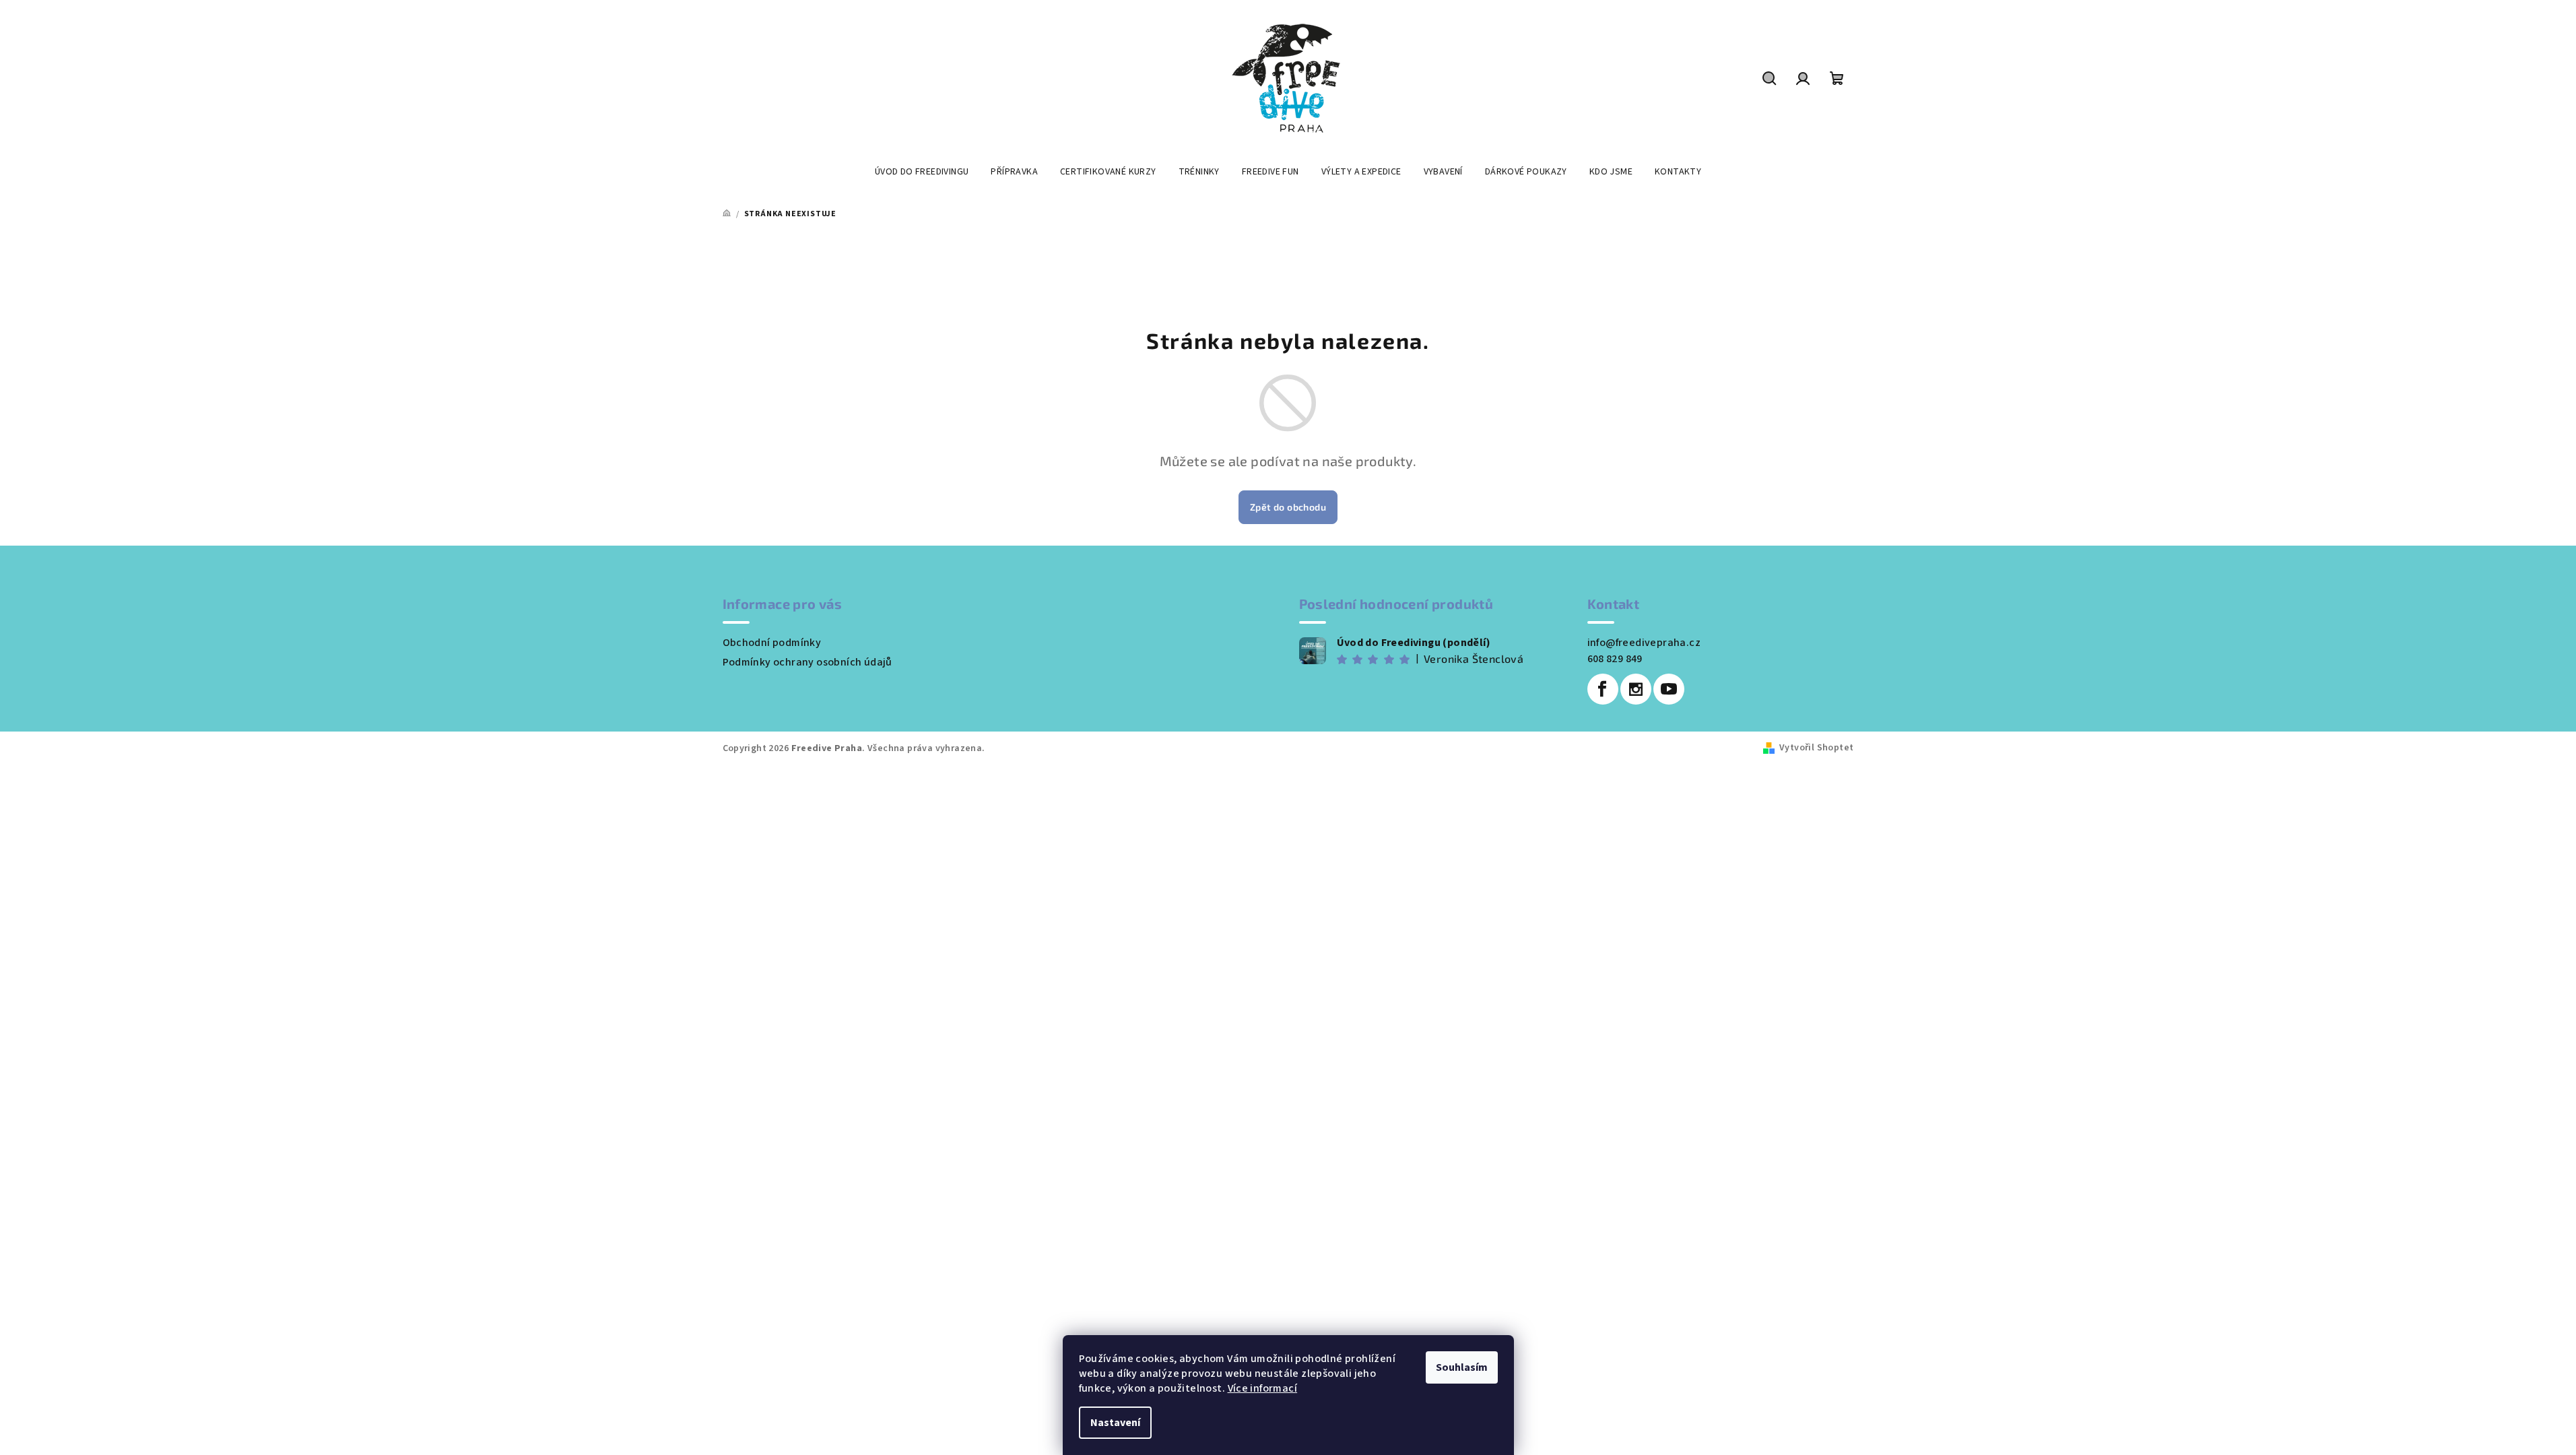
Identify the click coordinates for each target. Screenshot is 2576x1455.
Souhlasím (1462, 1367)
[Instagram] (1636, 689)
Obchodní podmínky (772, 643)
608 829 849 (1615, 659)
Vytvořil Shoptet (1816, 748)
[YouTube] (1669, 689)
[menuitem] (922, 172)
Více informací (1263, 1388)
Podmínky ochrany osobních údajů (807, 662)
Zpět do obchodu (1288, 507)
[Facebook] (1603, 689)
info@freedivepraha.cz (1644, 643)
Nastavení (1115, 1423)
